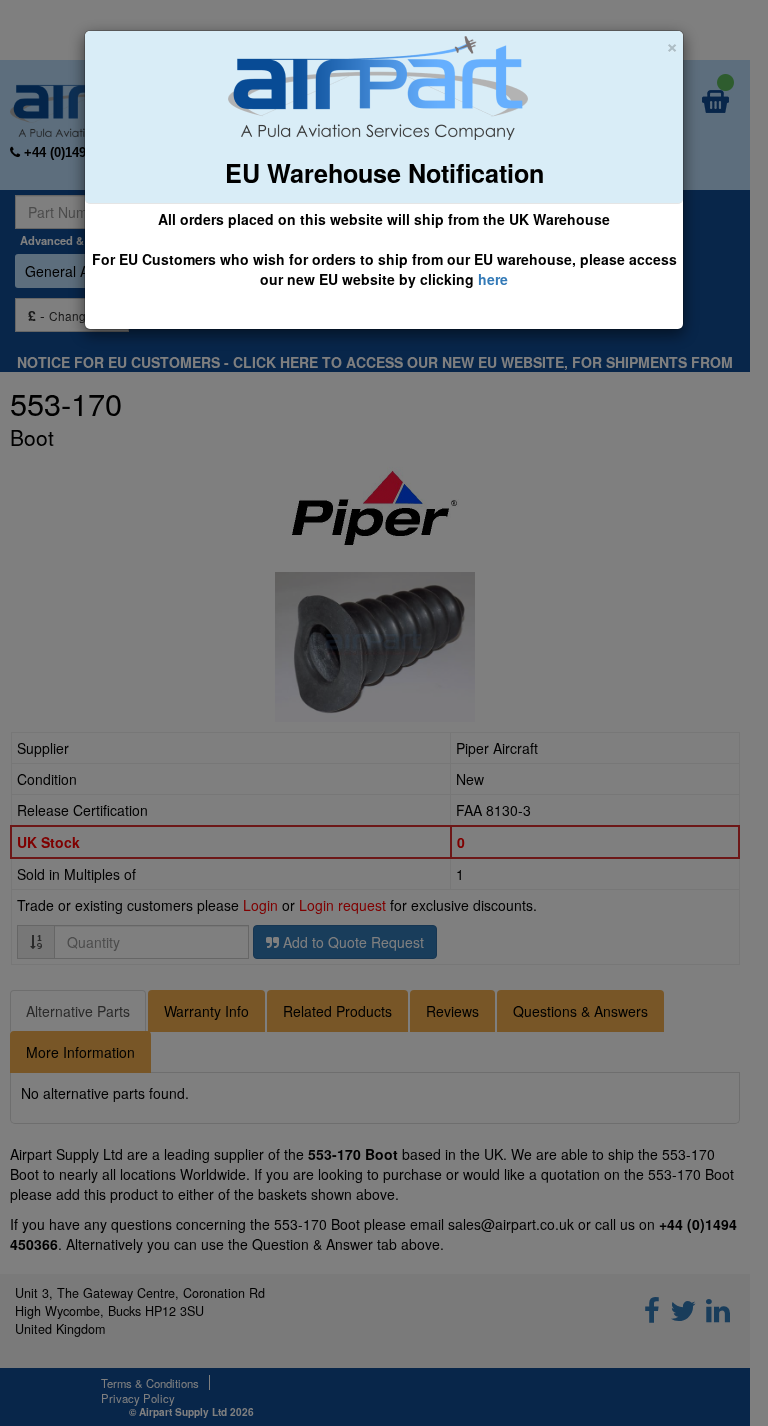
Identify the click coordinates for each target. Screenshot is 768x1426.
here (493, 279)
